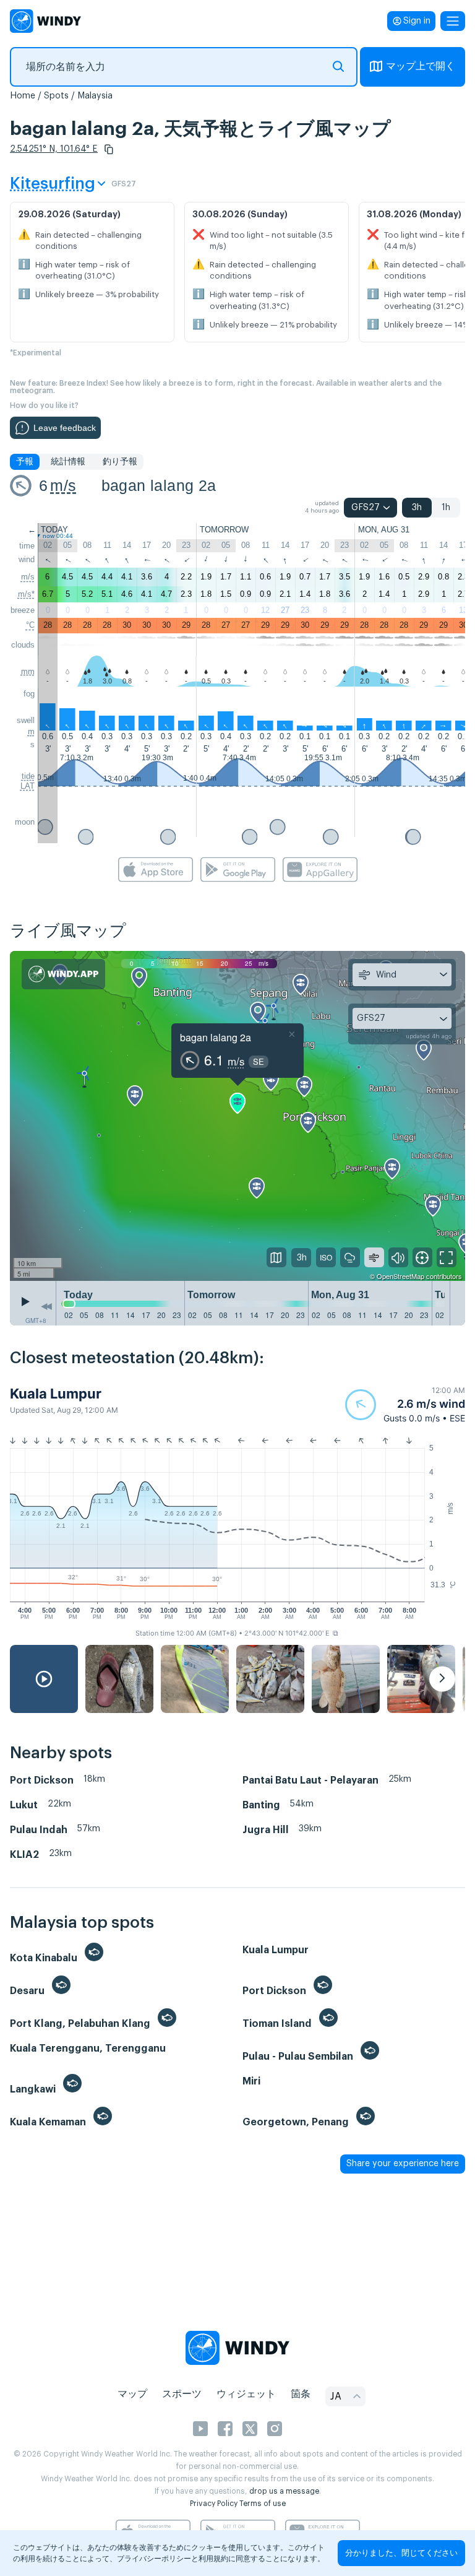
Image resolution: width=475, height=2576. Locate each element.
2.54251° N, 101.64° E (54, 149)
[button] (109, 149)
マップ (132, 2394)
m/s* (26, 594)
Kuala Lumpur (56, 1394)
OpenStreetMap (400, 1276)
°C (30, 625)
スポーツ (182, 2394)
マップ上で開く (421, 66)
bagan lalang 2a (159, 485)
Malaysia (95, 96)
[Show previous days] (46, 1306)
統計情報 (68, 462)
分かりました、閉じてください (401, 2553)
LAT (28, 786)
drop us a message (284, 2491)
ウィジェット (246, 2394)
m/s (63, 485)
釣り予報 (120, 462)
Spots (56, 96)
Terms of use (263, 2504)
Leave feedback (65, 428)
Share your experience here (403, 2164)
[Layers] (276, 1257)
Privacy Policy (214, 2504)
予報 (25, 462)
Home (23, 96)
